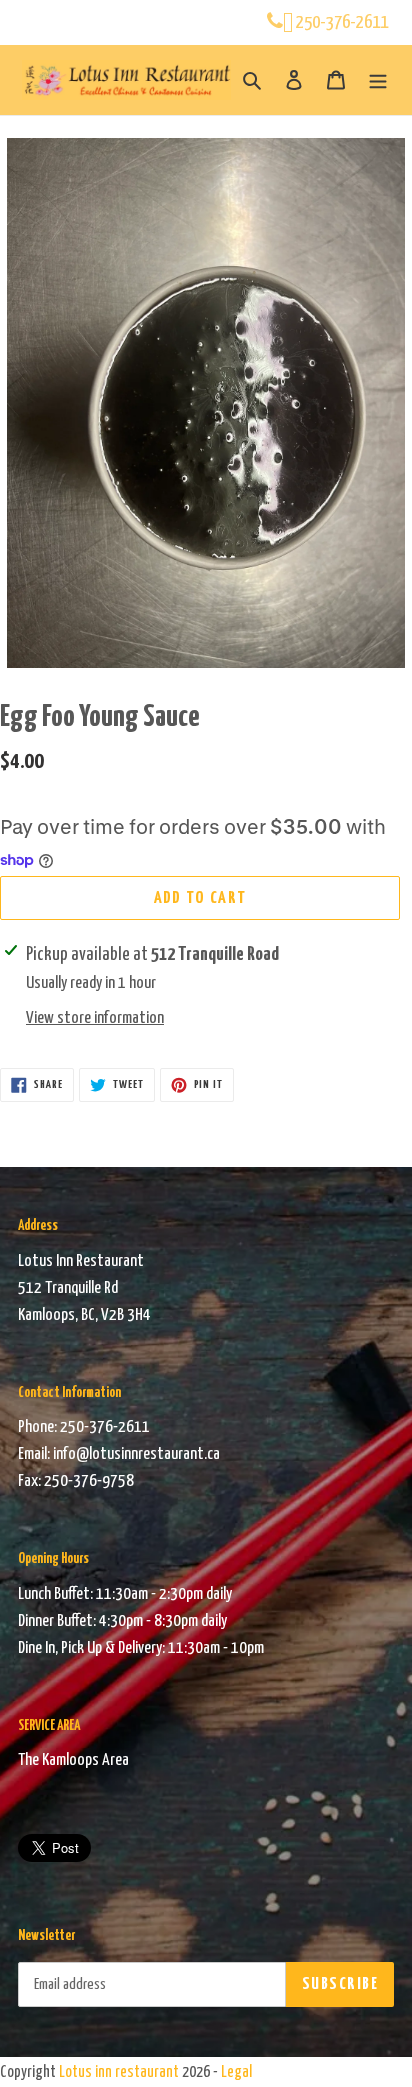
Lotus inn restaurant (119, 2072)
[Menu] (378, 80)
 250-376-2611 (335, 22)
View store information (95, 1018)
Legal (236, 2072)
